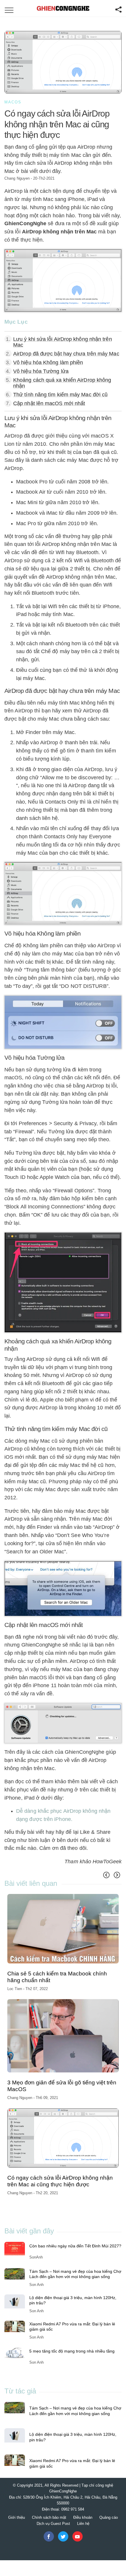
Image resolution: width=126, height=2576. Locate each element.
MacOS (13, 102)
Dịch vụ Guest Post (53, 2524)
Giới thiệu (17, 2517)
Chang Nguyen (17, 178)
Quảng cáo (109, 2517)
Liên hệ (83, 2524)
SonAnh (36, 2257)
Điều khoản (83, 2517)
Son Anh (36, 2285)
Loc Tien (15, 1989)
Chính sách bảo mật (49, 2517)
